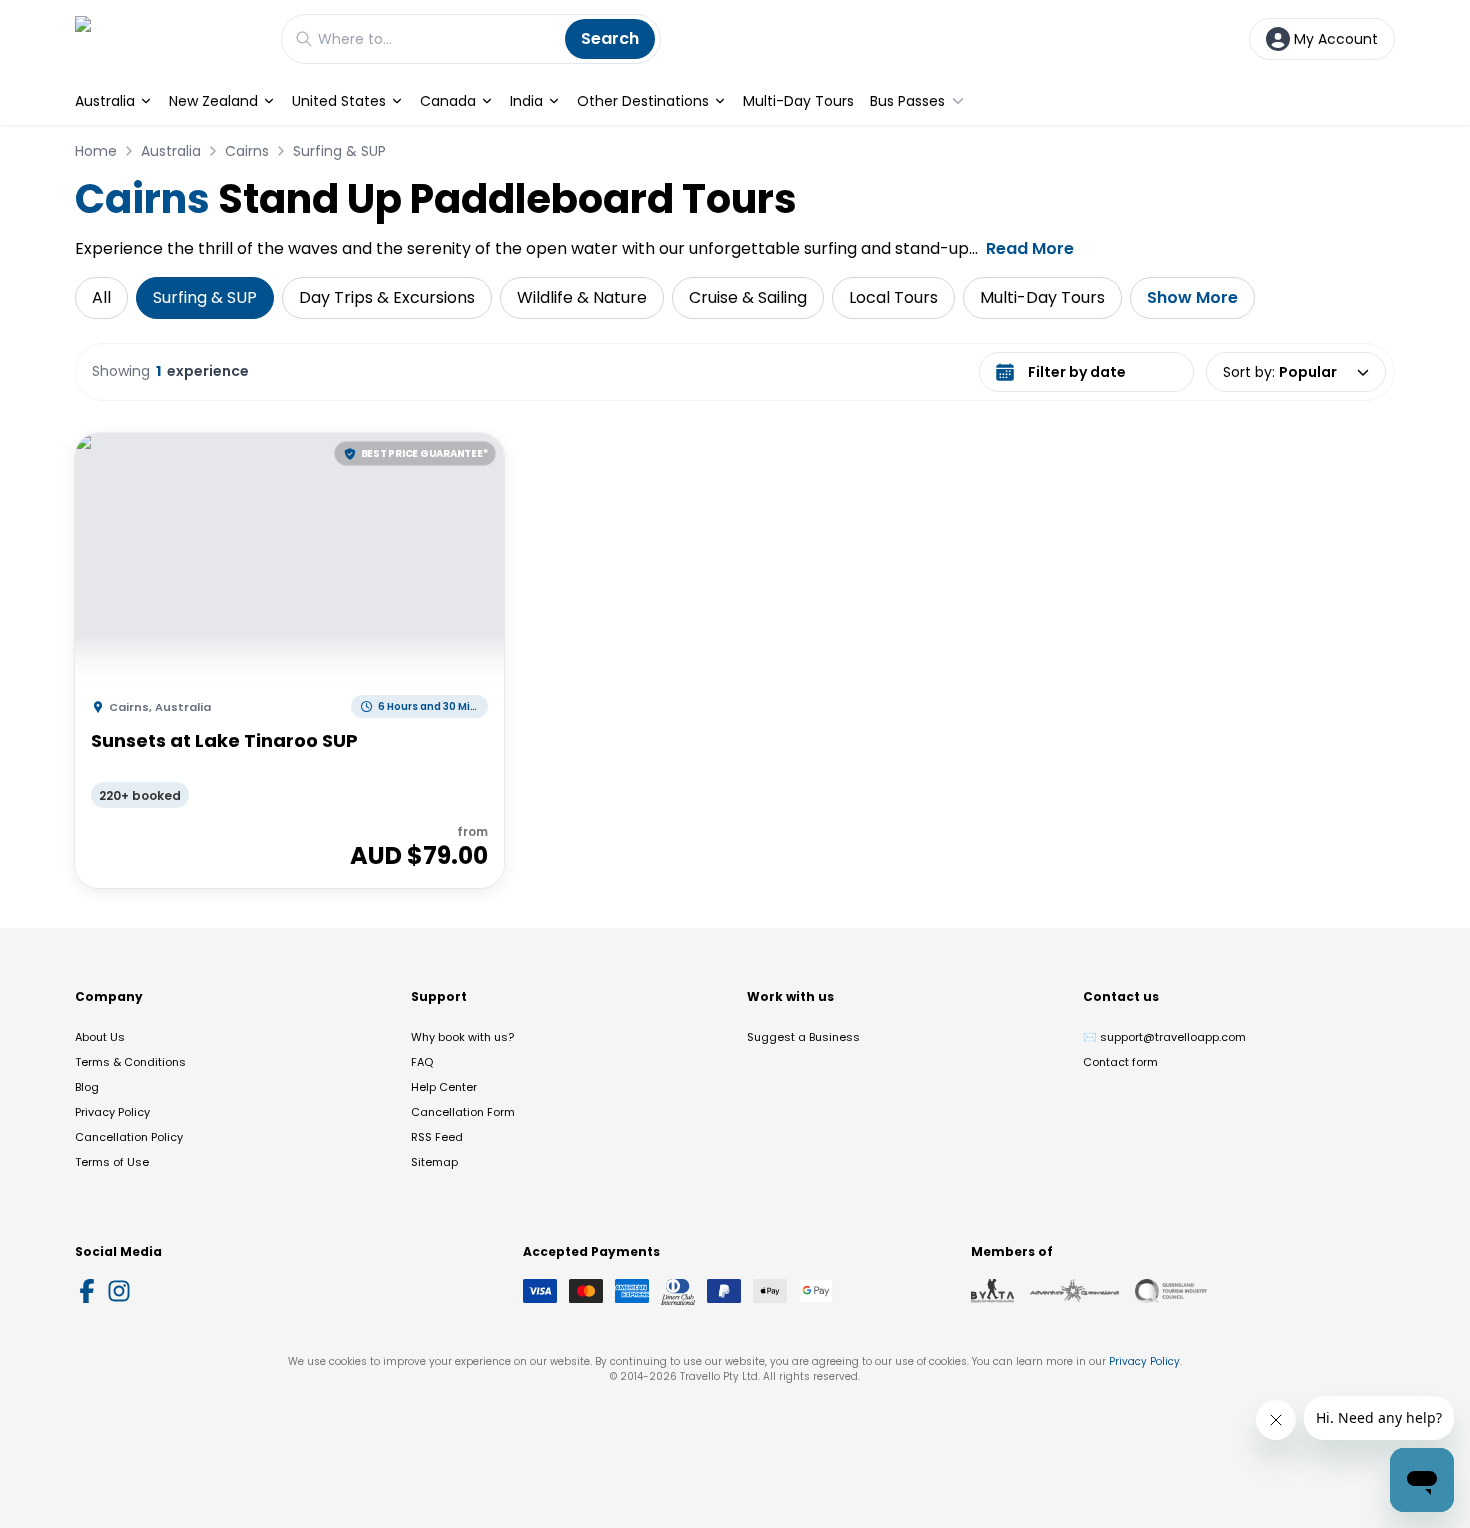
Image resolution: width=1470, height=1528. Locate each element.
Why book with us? (462, 1037)
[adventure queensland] (1074, 1291)
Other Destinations (643, 101)
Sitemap (434, 1162)
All (101, 297)
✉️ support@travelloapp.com (1164, 1037)
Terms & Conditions (130, 1062)
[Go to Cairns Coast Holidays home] (168, 38)
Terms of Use (112, 1162)
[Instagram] (119, 1291)
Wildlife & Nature (582, 297)
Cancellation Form (463, 1112)
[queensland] (1171, 1291)
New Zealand (213, 101)
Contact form (1120, 1062)
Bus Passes (907, 101)
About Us (100, 1037)
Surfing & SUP (339, 151)
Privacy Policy (112, 1112)
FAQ (422, 1062)
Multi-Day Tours (798, 101)
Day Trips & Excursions (387, 297)
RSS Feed (437, 1137)
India (526, 101)
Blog (87, 1087)
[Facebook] (87, 1291)
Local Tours (893, 297)
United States (339, 101)
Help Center (444, 1087)
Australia (105, 101)
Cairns (247, 151)
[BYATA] (992, 1291)
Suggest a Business (803, 1037)
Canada (448, 101)
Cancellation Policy (129, 1137)
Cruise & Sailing (748, 297)
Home (96, 151)
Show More (1192, 297)
